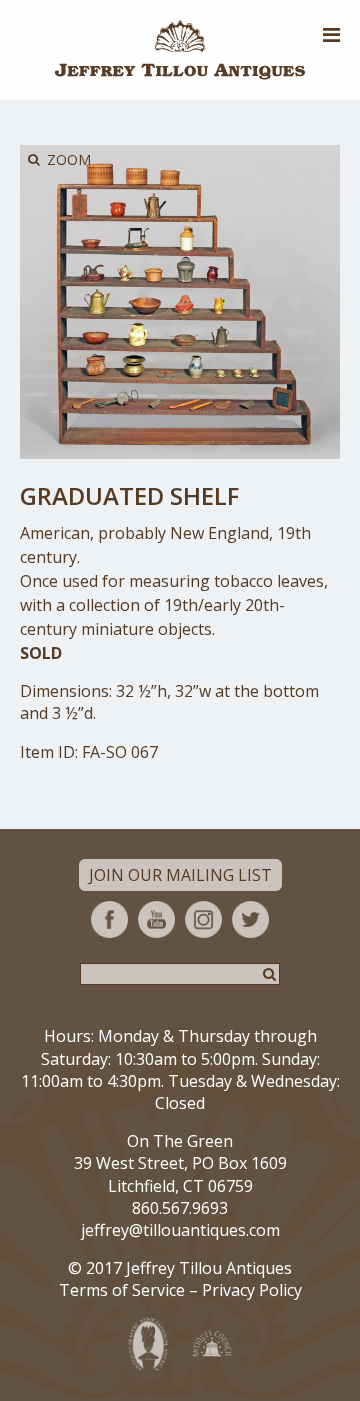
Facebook (109, 919)
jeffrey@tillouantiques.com (180, 1230)
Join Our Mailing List (180, 875)
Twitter (250, 919)
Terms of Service (122, 1290)
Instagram (203, 919)
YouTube (156, 919)
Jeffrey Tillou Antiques (180, 50)
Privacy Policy (252, 1290)
